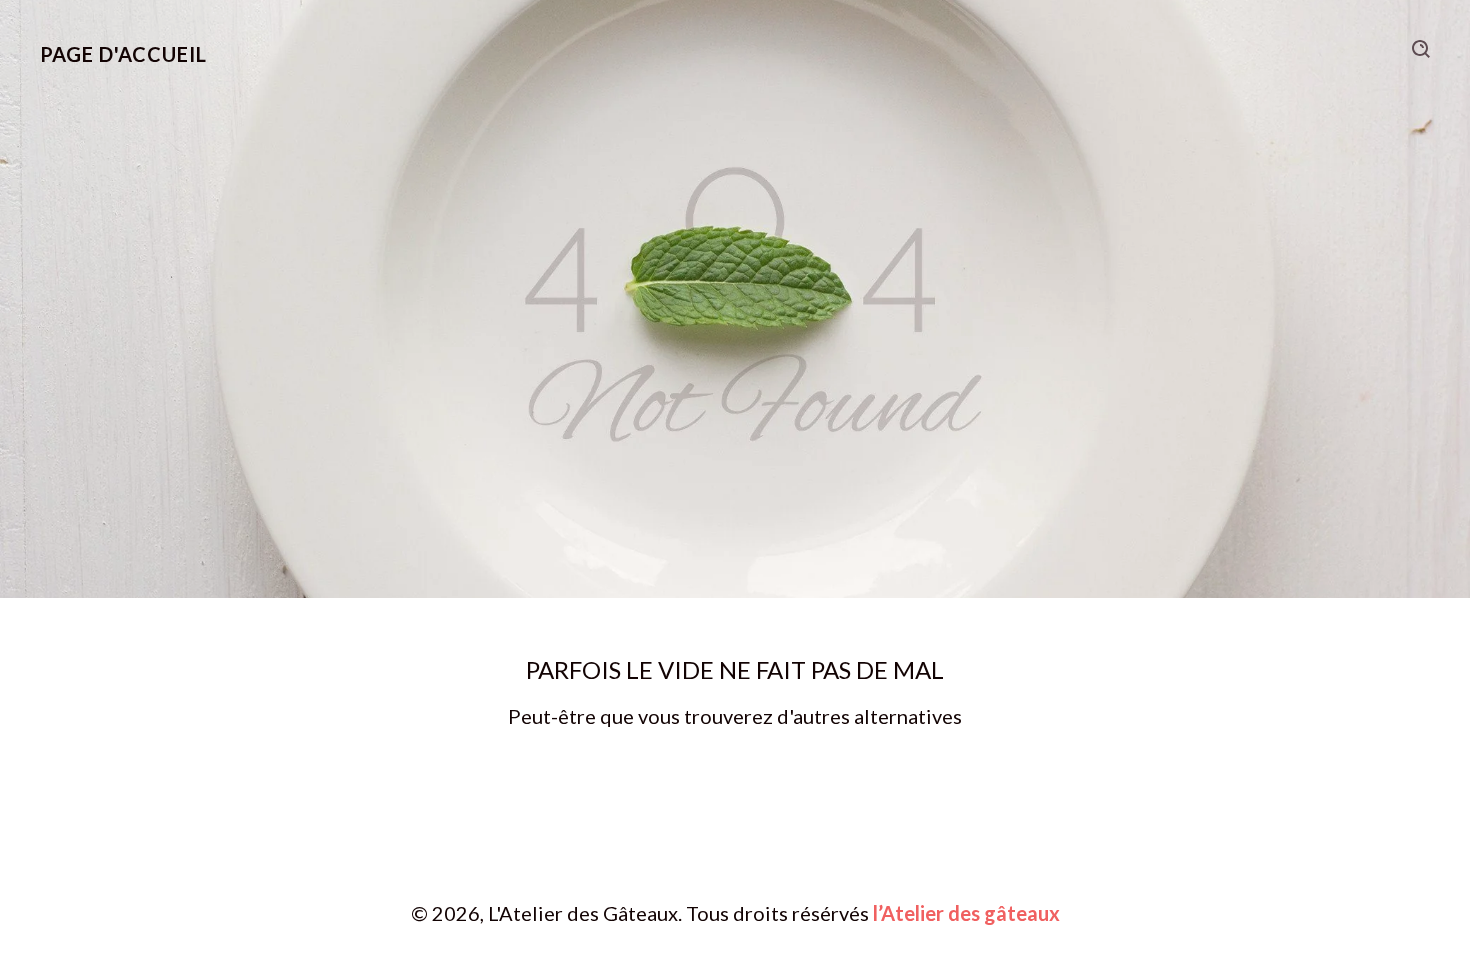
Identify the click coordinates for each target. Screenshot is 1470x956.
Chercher (1421, 49)
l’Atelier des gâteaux (966, 913)
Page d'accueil (123, 54)
